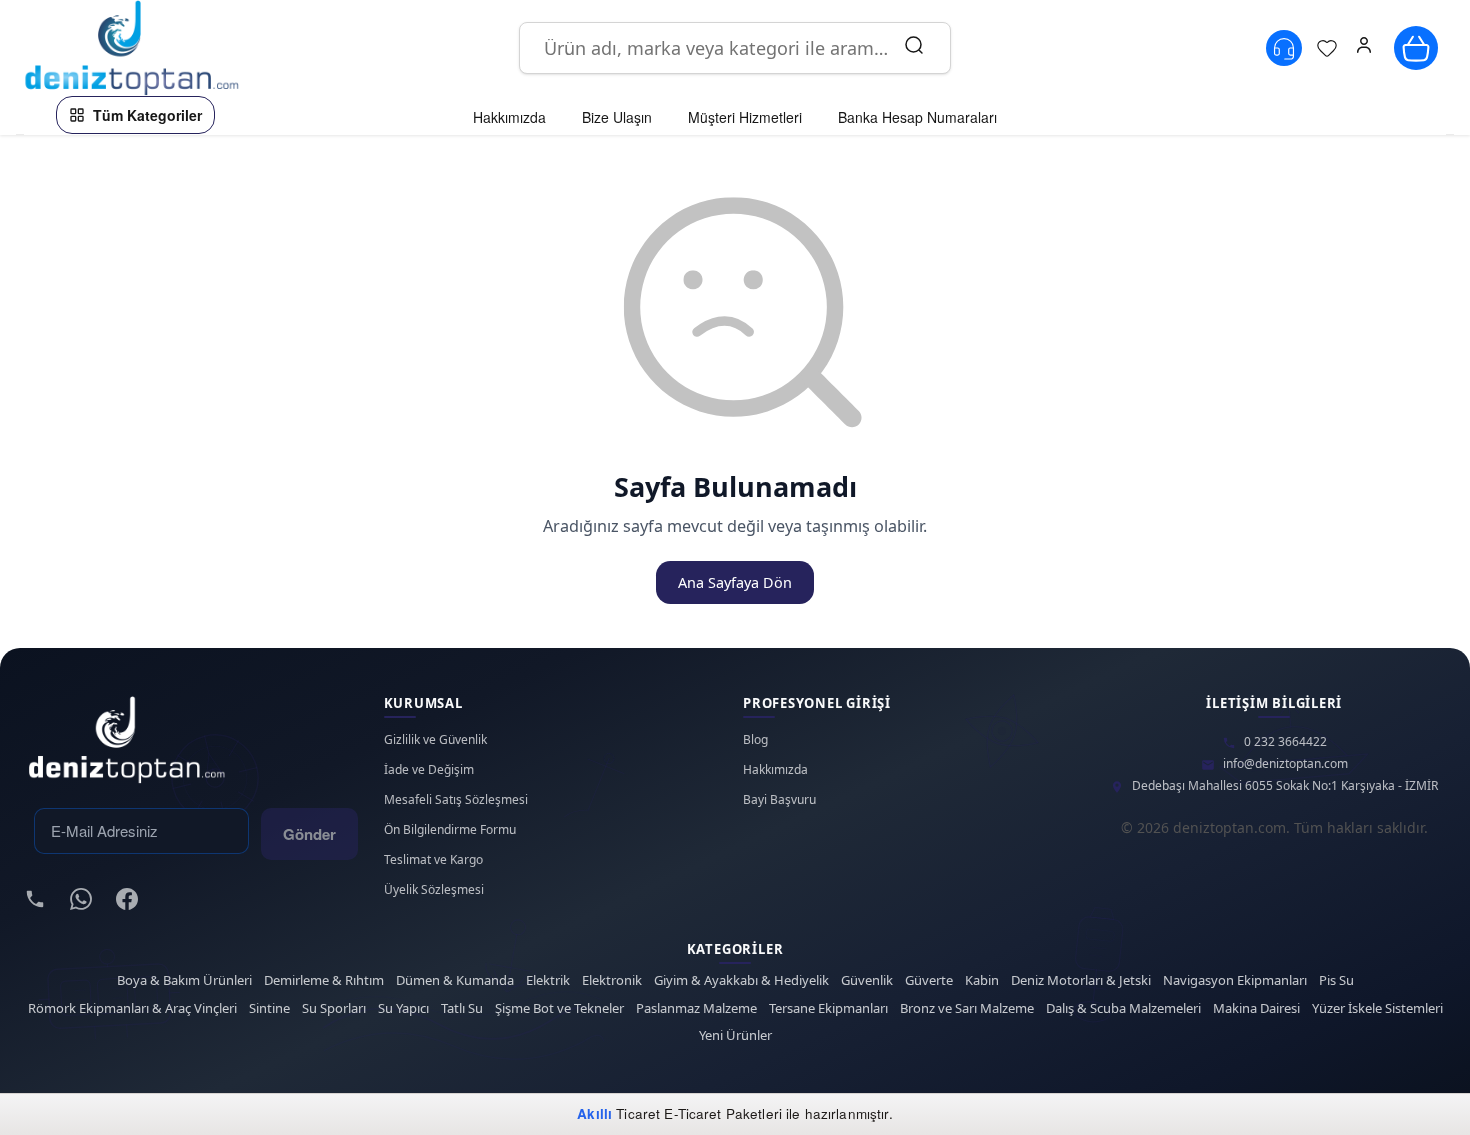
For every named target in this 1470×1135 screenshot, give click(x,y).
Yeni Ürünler (735, 1035)
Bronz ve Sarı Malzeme (967, 1008)
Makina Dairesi (1256, 1008)
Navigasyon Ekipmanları (1235, 980)
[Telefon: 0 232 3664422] (1284, 48)
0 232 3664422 (1285, 742)
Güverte (929, 980)
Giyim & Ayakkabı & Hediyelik (741, 980)
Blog (755, 740)
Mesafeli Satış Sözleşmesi (456, 800)
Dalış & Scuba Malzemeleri (1123, 1008)
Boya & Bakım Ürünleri (184, 980)
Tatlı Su (462, 1008)
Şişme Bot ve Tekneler (559, 1008)
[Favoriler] (1327, 48)
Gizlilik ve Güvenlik (435, 740)
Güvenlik (867, 980)
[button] (1364, 48)
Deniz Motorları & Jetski (1081, 980)
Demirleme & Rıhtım (324, 980)
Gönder (309, 834)
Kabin (982, 980)
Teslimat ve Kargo (433, 860)
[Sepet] (1416, 48)
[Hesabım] (1364, 48)
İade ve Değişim (429, 770)
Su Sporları (334, 1008)
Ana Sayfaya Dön (735, 582)
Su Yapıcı (403, 1008)
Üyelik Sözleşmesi (434, 890)
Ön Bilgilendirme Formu (450, 830)
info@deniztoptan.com (1285, 764)
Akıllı (594, 1113)
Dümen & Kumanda (455, 980)
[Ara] (914, 48)
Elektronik (612, 980)
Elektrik (548, 980)
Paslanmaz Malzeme (696, 1008)
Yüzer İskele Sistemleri (1377, 1008)
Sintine (269, 1008)
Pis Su (1336, 980)
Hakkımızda (775, 770)
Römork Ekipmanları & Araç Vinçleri (132, 1008)
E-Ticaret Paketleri (723, 1113)
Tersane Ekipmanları (828, 1008)
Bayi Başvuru (779, 800)
